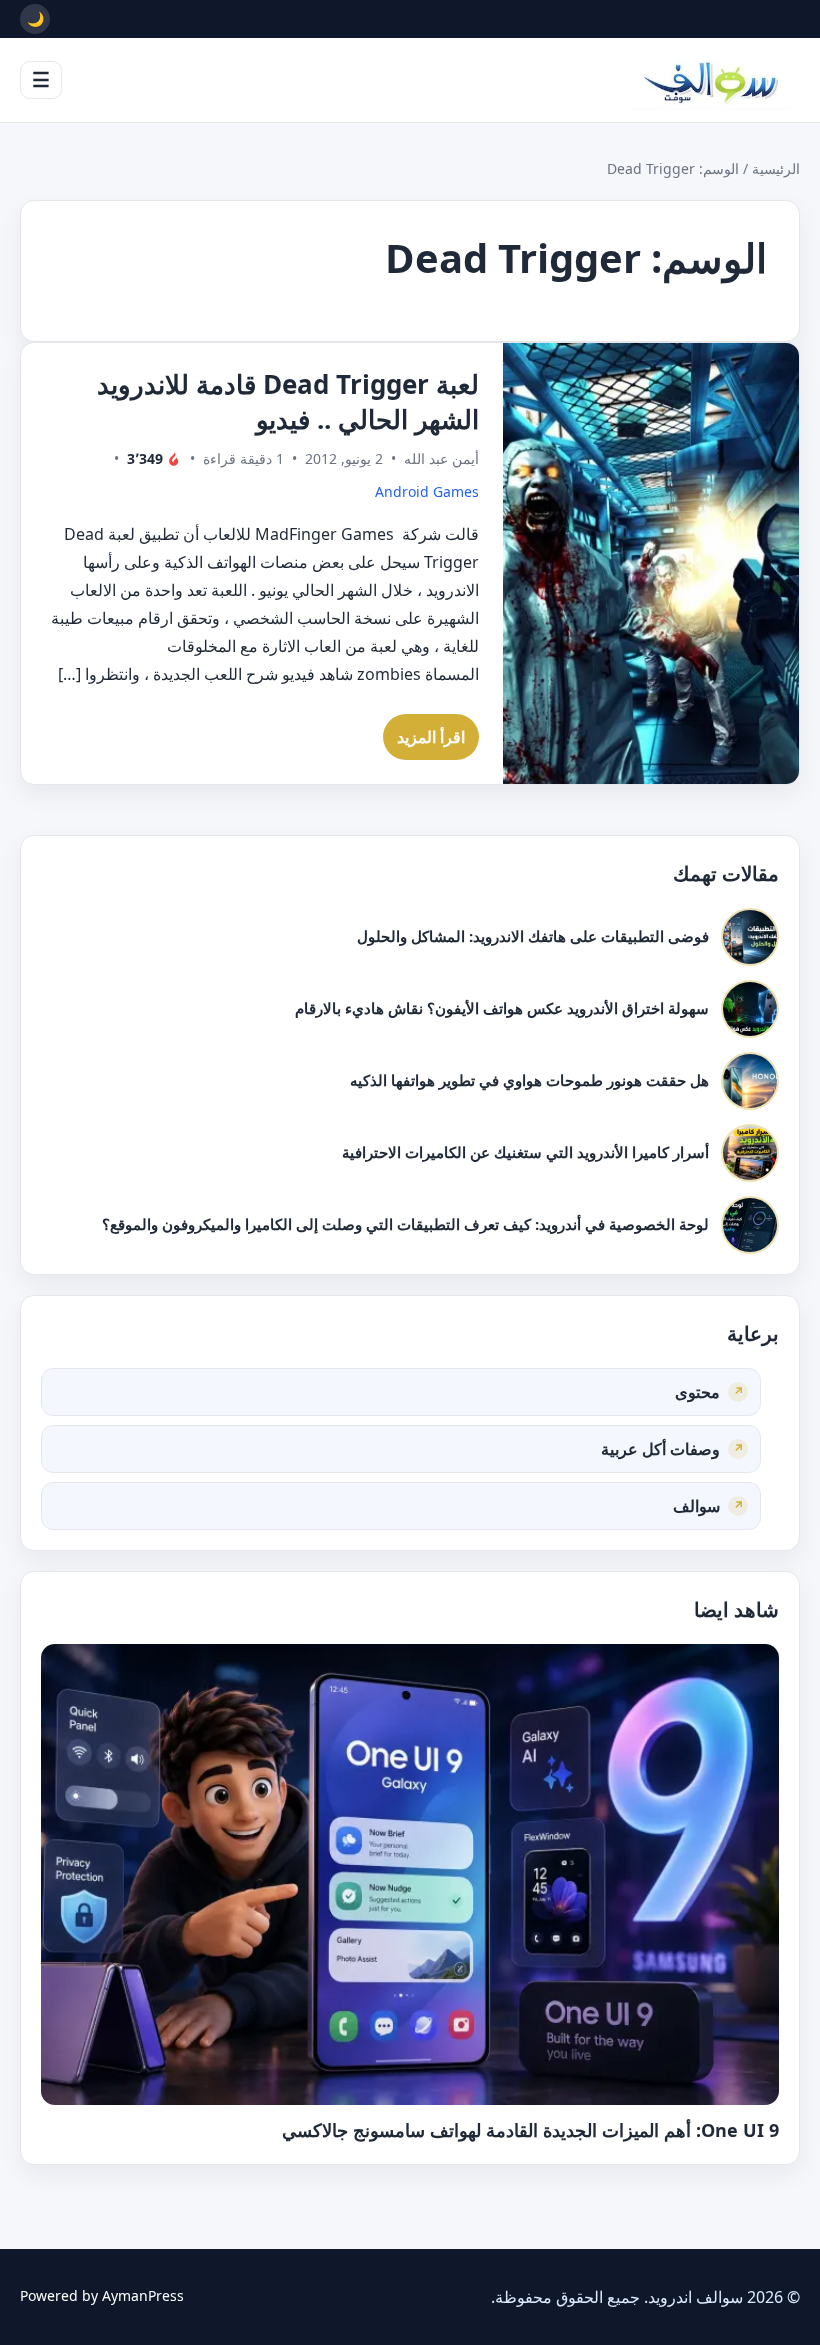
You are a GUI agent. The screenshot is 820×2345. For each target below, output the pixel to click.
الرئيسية (776, 168)
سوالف (696, 1506)
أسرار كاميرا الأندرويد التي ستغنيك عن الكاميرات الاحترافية (525, 1152)
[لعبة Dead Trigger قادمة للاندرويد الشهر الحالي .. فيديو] (651, 563)
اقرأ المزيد (431, 737)
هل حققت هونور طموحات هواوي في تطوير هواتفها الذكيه (529, 1080)
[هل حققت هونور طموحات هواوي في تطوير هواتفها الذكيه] (750, 1081)
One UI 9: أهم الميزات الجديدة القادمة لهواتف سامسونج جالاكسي (530, 2130)
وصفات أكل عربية (660, 1449)
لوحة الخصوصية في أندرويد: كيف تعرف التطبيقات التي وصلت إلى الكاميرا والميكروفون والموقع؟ (405, 1224)
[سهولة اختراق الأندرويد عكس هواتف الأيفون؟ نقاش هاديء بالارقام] (750, 1009)
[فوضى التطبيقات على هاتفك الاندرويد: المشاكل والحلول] (750, 937)
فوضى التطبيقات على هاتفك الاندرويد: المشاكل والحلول (533, 936)
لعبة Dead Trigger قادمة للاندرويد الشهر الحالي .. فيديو (288, 401)
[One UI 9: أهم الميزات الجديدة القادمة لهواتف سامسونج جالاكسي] (410, 1873)
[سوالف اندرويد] (710, 80)
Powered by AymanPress (102, 2295)
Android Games (427, 491)
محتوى (697, 1392)
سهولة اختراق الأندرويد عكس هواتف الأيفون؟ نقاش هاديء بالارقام (502, 1008)
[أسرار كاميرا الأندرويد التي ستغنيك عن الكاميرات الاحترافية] (750, 1153)
